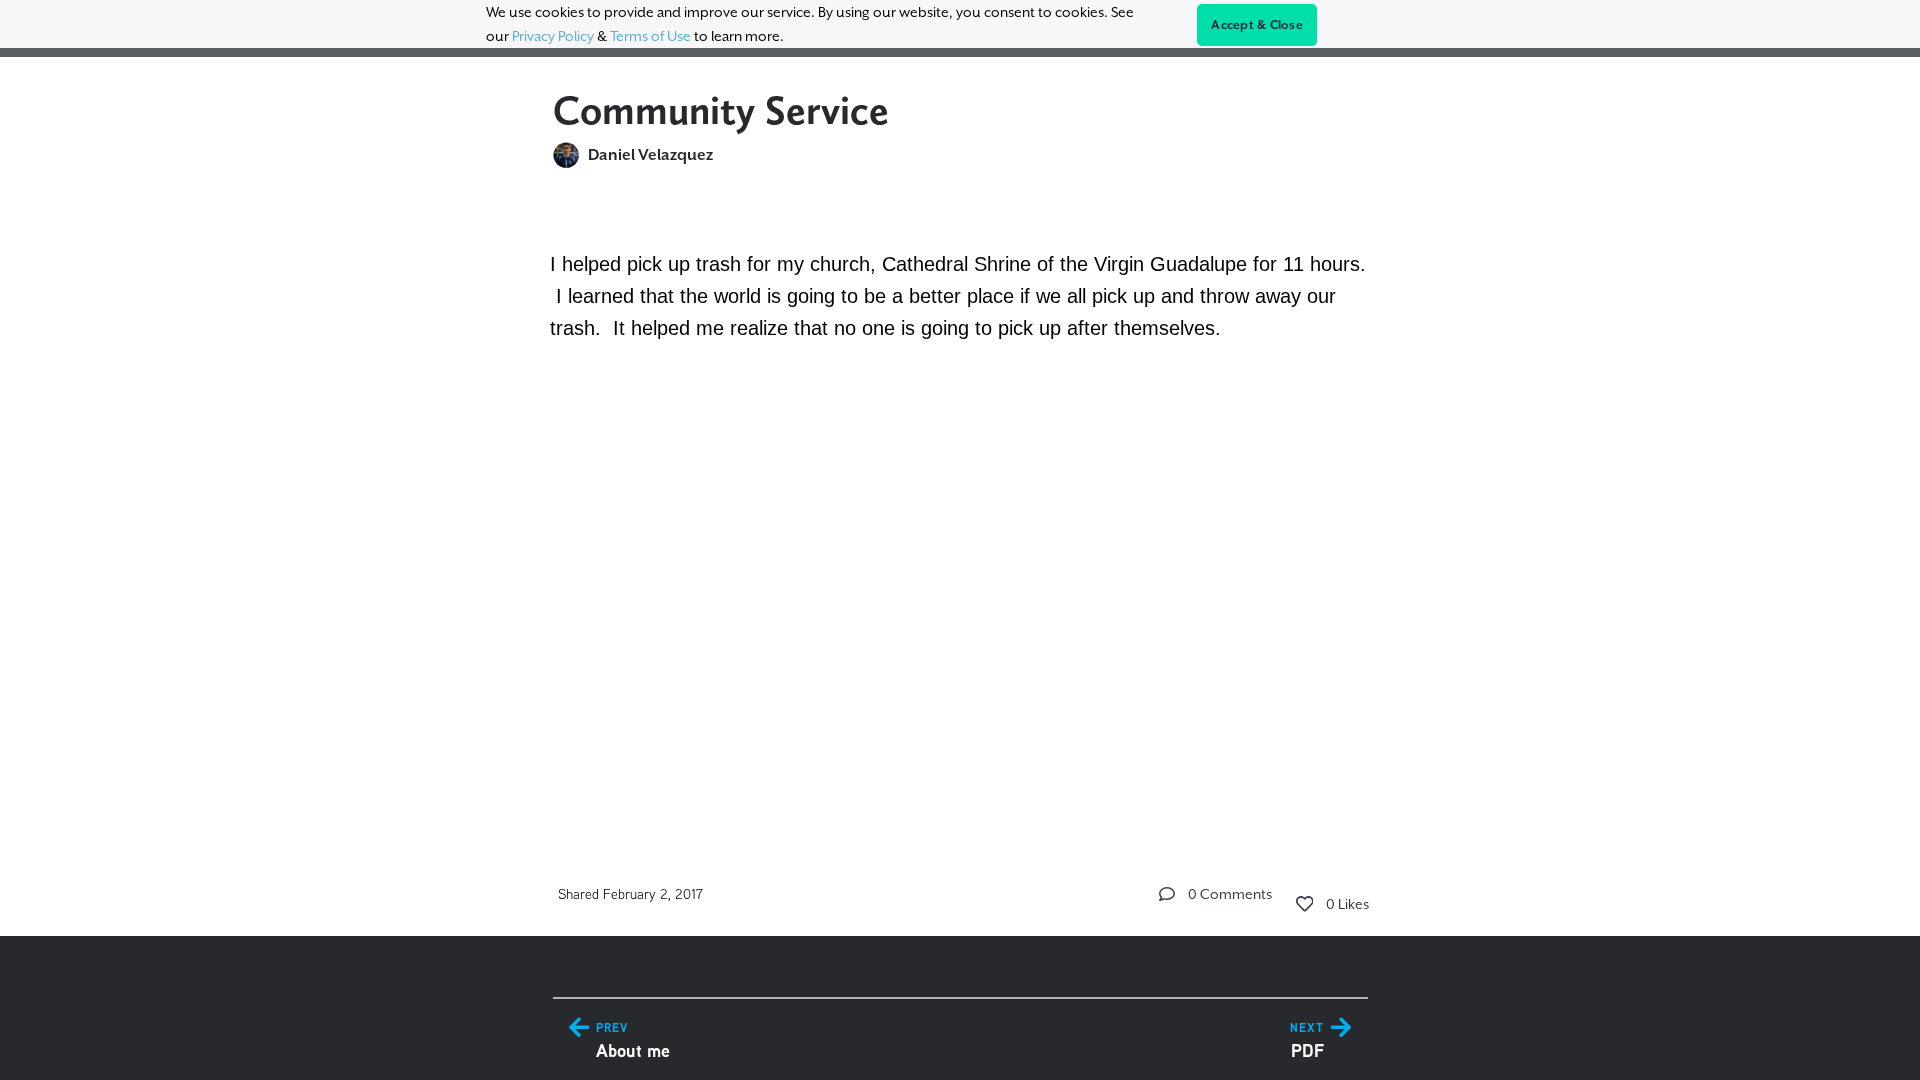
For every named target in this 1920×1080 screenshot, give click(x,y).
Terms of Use (650, 36)
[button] (1167, 894)
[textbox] (960, 324)
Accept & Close (1257, 25)
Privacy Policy (553, 36)
